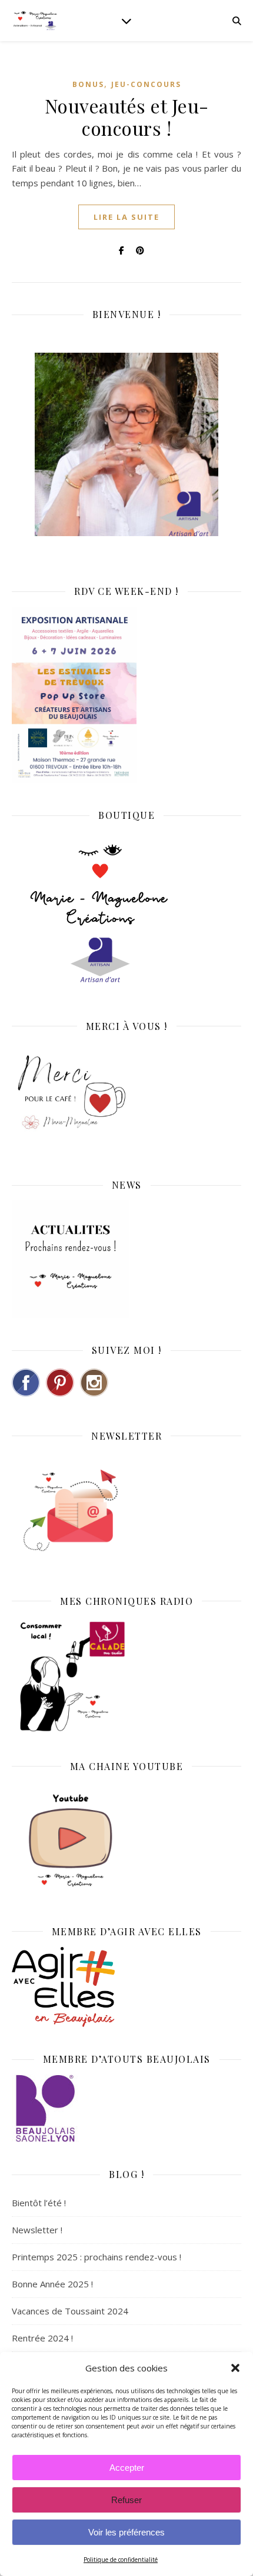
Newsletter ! (37, 2230)
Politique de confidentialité (121, 2560)
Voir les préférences (126, 2532)
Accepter (127, 2468)
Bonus (88, 84)
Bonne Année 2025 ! (52, 2284)
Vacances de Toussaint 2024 (70, 2311)
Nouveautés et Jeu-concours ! (127, 117)
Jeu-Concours (146, 84)
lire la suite (126, 217)
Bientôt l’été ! (39, 2203)
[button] (235, 2368)
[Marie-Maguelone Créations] (35, 20)
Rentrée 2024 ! (42, 2338)
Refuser (126, 2500)
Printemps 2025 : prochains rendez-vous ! (96, 2257)
